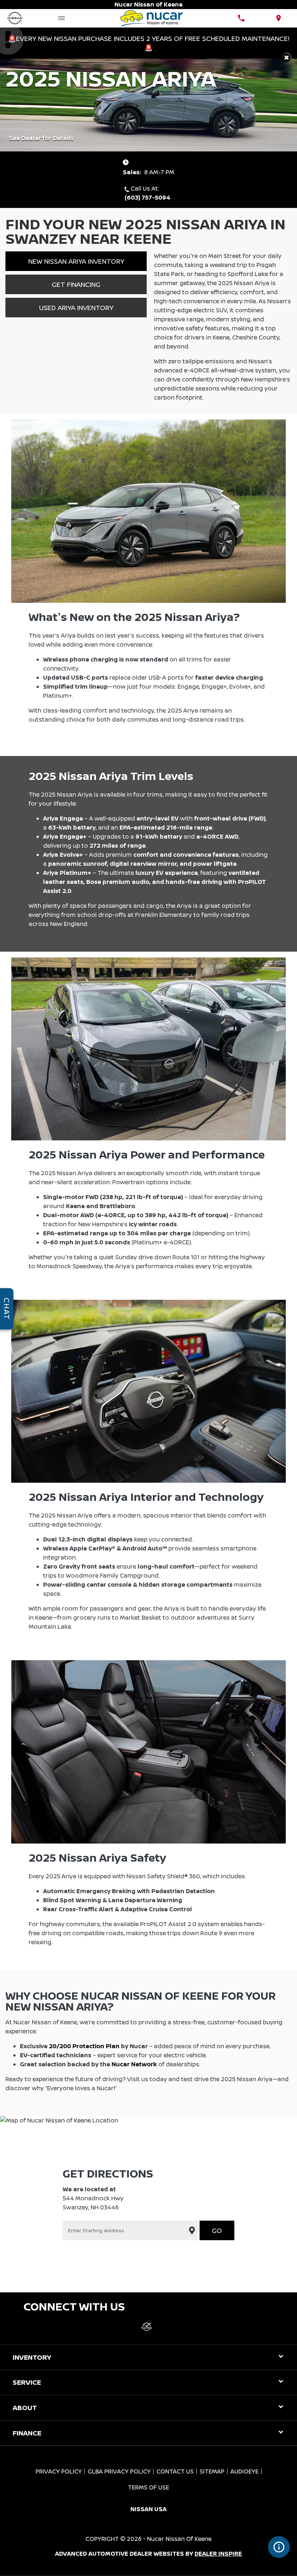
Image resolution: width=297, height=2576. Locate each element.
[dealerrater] (147, 2327)
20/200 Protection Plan (84, 2046)
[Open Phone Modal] (241, 18)
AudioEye (244, 2471)
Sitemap (212, 2471)
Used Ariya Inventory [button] (76, 308)
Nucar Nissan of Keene (179, 2539)
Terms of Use (148, 2487)
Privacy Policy (59, 2471)
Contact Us (175, 2471)
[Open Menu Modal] (62, 18)
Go (217, 2230)
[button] (287, 57)
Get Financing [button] (76, 284)
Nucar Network (134, 2064)
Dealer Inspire (218, 2554)
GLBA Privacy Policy (119, 2471)
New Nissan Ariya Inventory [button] (76, 261)
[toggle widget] (279, 2547)
